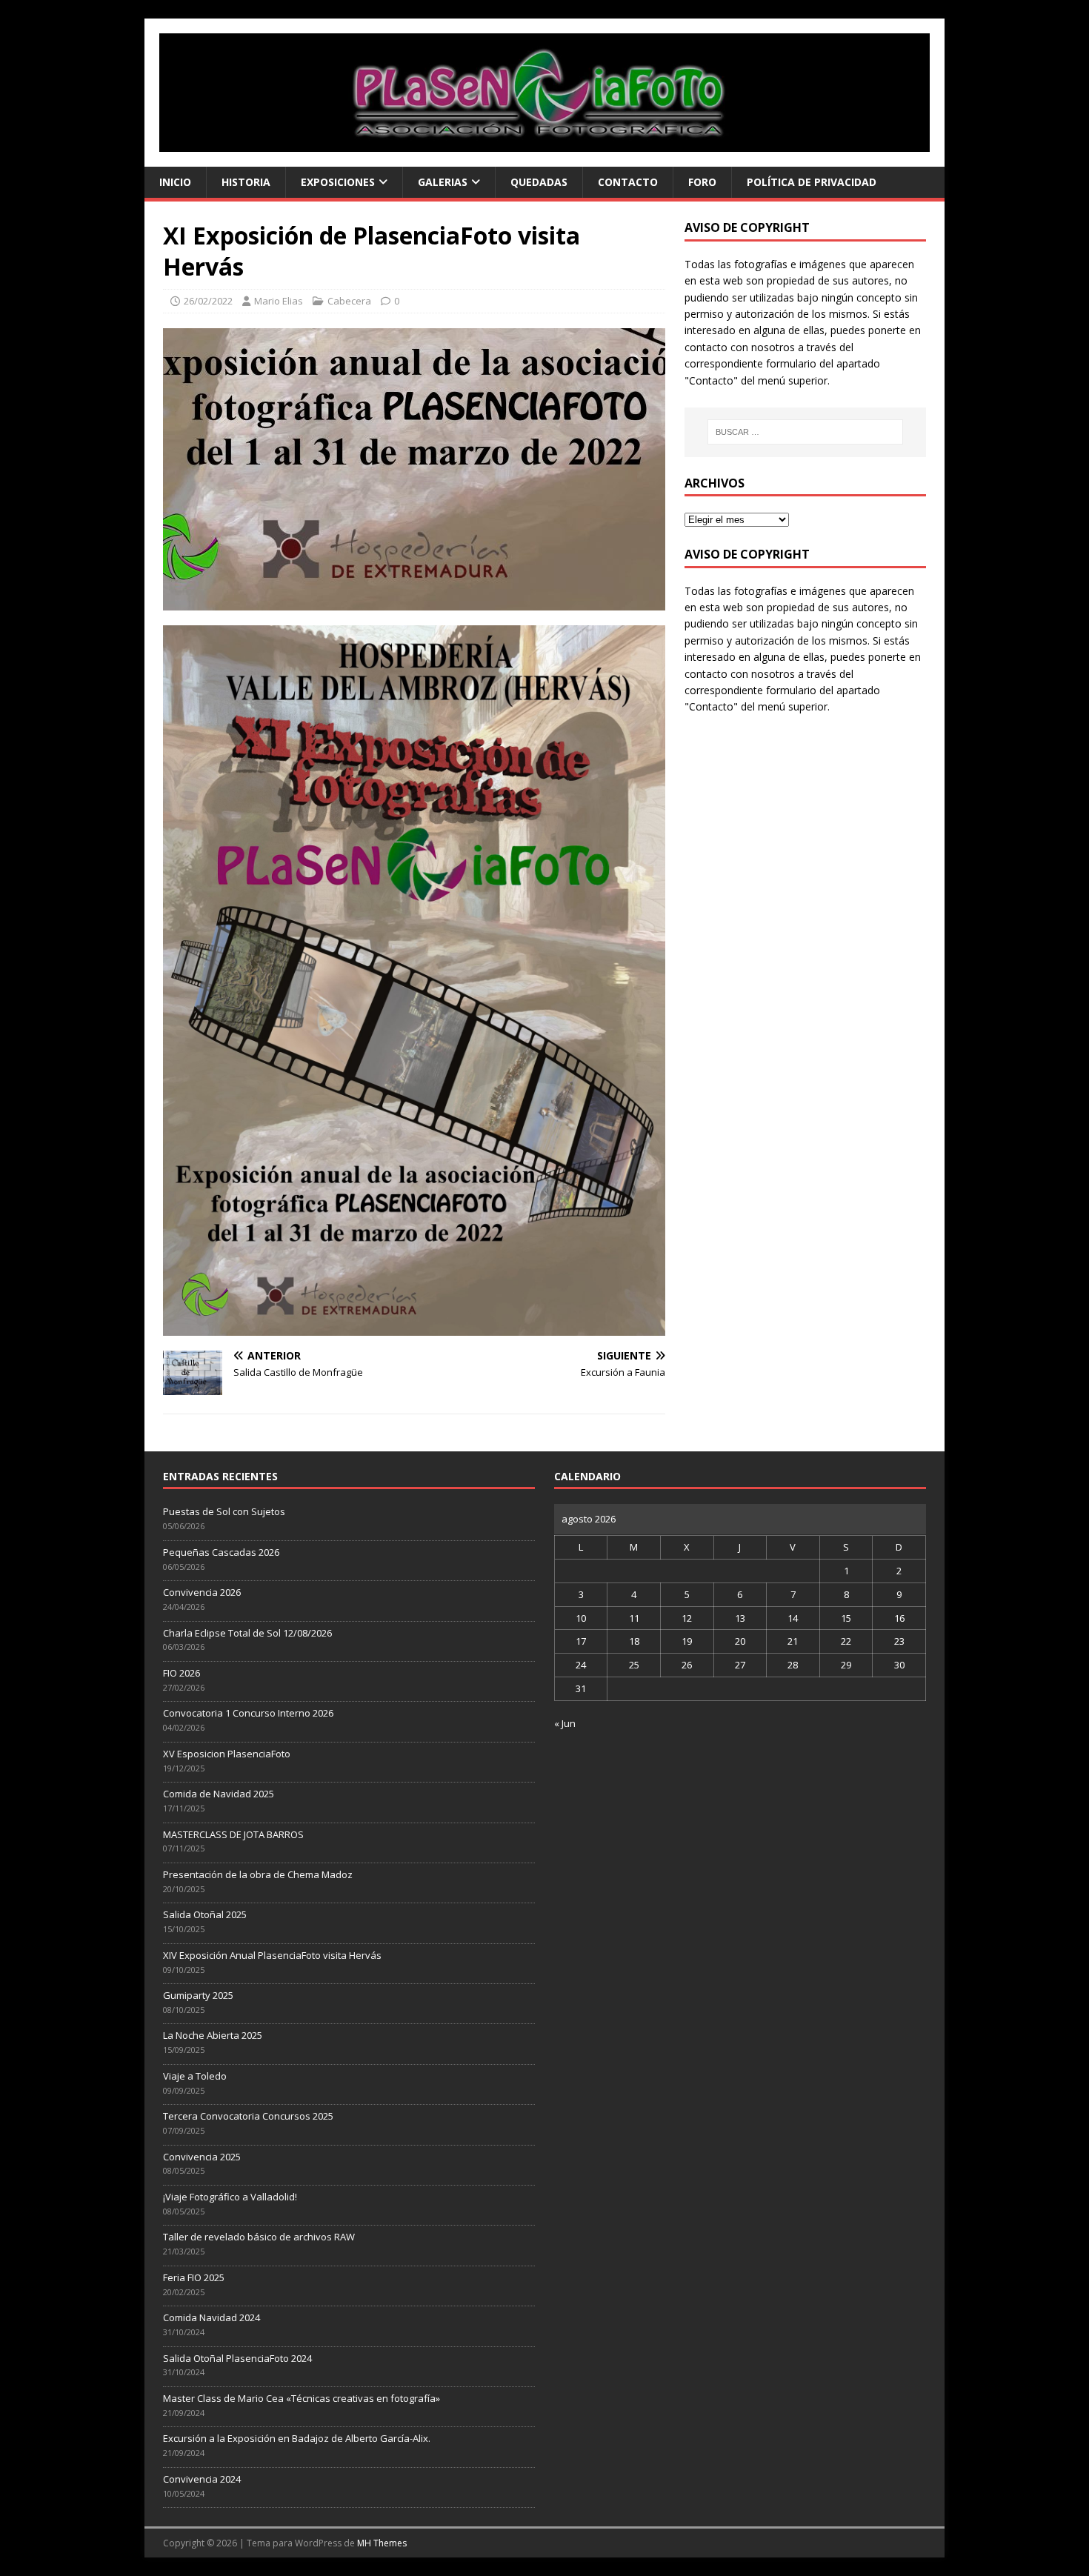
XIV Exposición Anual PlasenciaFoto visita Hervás (272, 1955)
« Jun (565, 1723)
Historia (246, 182)
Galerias (443, 182)
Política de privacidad (812, 182)
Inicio (175, 182)
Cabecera (349, 301)
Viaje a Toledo (195, 2076)
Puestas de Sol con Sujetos (224, 1511)
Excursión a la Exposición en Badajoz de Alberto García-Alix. (297, 2438)
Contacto (628, 182)
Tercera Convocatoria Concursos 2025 (248, 2116)
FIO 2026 (181, 1673)
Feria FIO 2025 (194, 2277)
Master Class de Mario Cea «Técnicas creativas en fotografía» (302, 2398)
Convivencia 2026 (202, 1592)
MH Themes (382, 2543)
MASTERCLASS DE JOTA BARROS (233, 1834)
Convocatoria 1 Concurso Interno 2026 (248, 1713)
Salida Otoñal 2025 (205, 1914)
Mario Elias (279, 301)
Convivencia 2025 (202, 2157)
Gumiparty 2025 (198, 1995)
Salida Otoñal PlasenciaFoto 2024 (237, 2358)
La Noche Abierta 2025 (213, 2035)
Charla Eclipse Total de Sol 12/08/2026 (247, 1633)
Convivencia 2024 (202, 2479)
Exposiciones (338, 182)
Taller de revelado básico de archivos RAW (259, 2237)
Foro (702, 182)
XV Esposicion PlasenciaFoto (227, 1754)
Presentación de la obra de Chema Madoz (258, 1874)
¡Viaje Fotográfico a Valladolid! (230, 2197)
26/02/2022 (208, 301)
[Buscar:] (805, 432)
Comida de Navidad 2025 (219, 1794)
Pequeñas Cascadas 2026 (221, 1552)
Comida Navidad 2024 (212, 2317)
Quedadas (539, 182)
